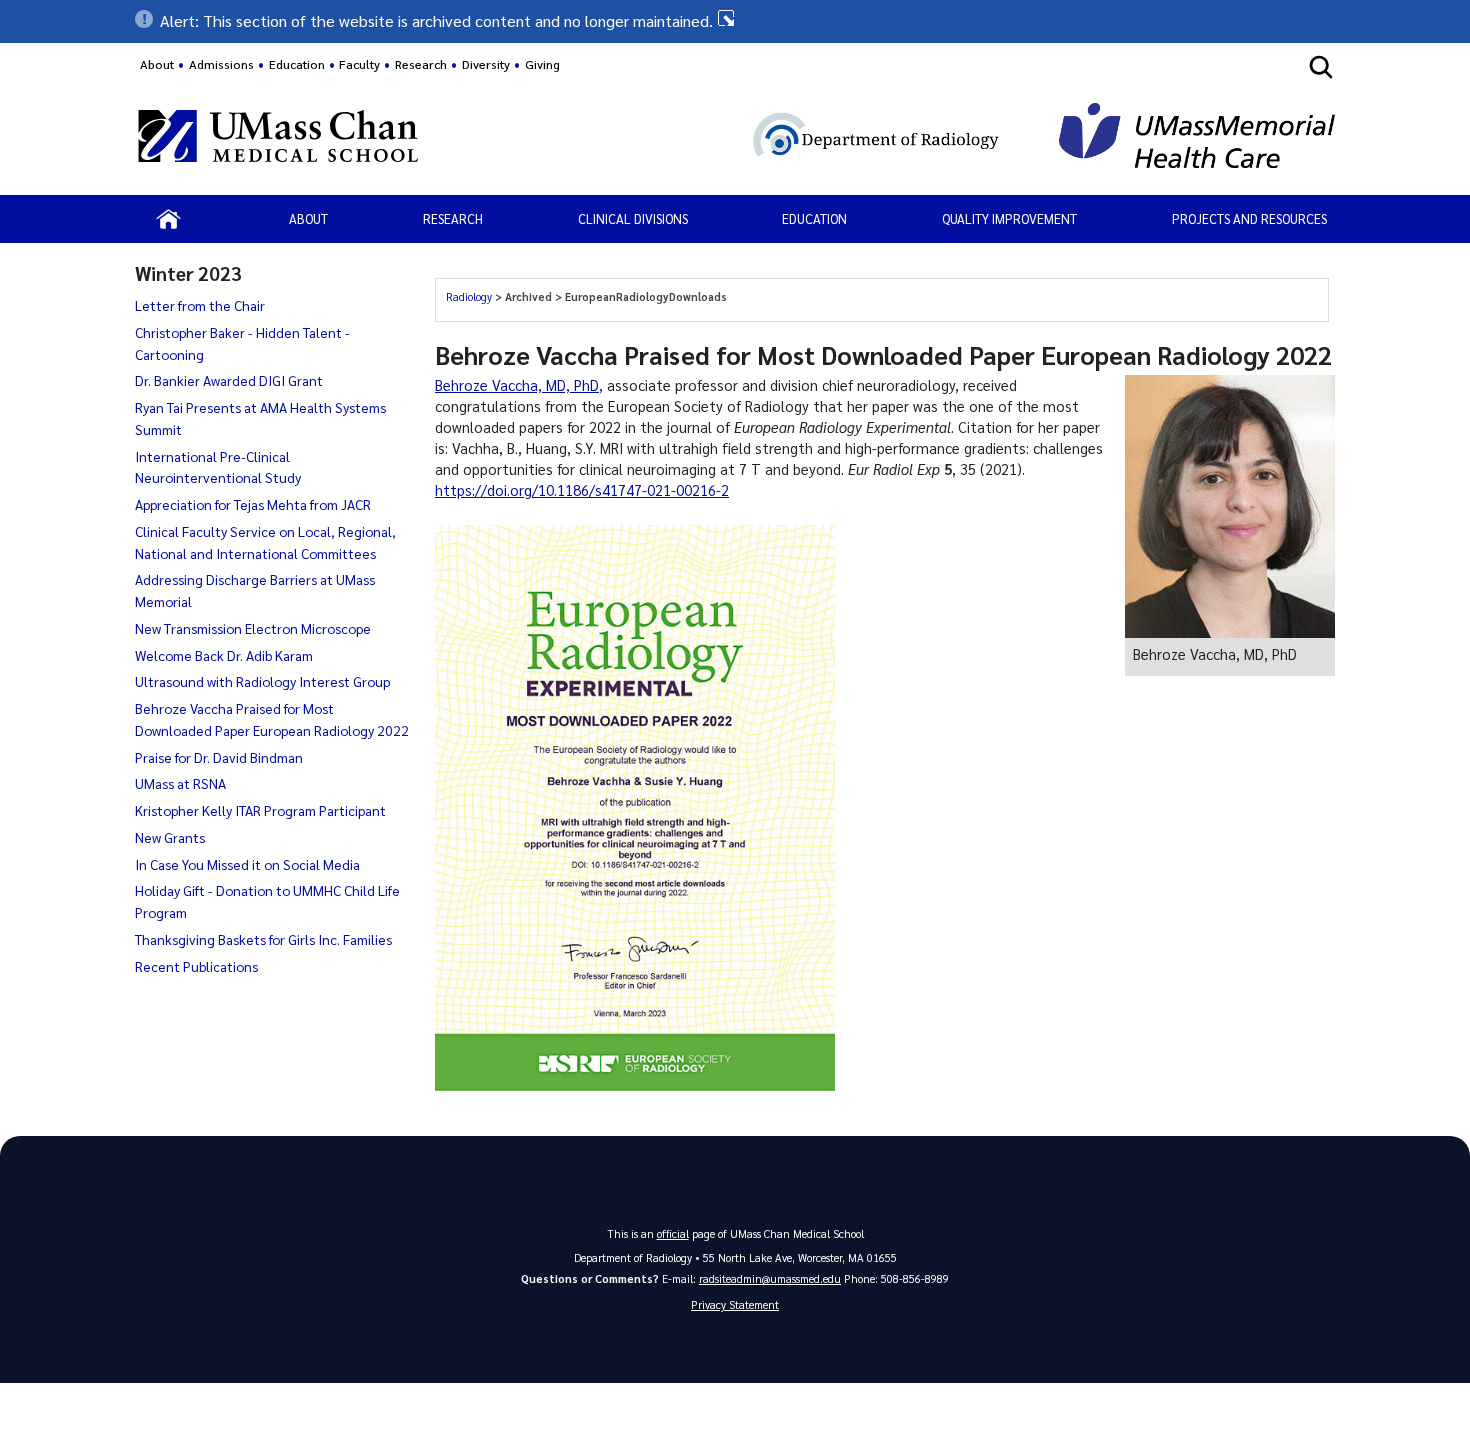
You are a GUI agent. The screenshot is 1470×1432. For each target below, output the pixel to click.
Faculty (359, 64)
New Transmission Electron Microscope (253, 628)
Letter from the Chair (200, 305)
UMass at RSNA (180, 783)
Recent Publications (196, 966)
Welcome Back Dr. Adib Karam (224, 655)
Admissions (221, 64)
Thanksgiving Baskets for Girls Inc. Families (263, 939)
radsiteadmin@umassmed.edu (770, 1278)
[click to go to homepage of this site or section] (767, 138)
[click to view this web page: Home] (168, 219)
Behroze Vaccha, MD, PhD (517, 385)
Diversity (486, 64)
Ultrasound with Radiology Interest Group (262, 681)
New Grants (170, 837)
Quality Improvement (1009, 218)
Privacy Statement (735, 1304)
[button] (735, 21)
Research (453, 218)
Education (814, 218)
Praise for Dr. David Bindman (219, 757)
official (673, 1233)
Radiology (470, 296)
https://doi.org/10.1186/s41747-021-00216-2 (582, 490)
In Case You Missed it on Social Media (247, 864)
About (157, 64)
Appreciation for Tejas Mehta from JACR (253, 504)
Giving (542, 64)
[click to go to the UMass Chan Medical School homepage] (278, 139)
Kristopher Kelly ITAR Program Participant (260, 810)
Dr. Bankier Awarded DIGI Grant (229, 380)
